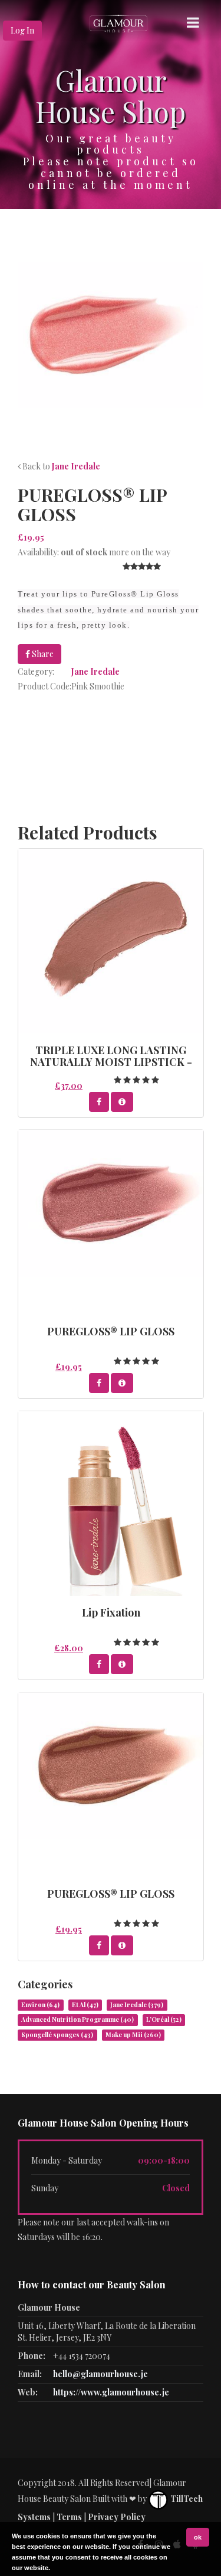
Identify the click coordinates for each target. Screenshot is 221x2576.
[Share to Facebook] (99, 1102)
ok (198, 2537)
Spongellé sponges (57, 2035)
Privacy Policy (117, 2517)
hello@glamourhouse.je (100, 2374)
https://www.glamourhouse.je (111, 2392)
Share (42, 654)
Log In (22, 30)
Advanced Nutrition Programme (77, 2020)
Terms (69, 2517)
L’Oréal (164, 2020)
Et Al (85, 2005)
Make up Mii (133, 2035)
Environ (40, 2005)
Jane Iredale (76, 466)
